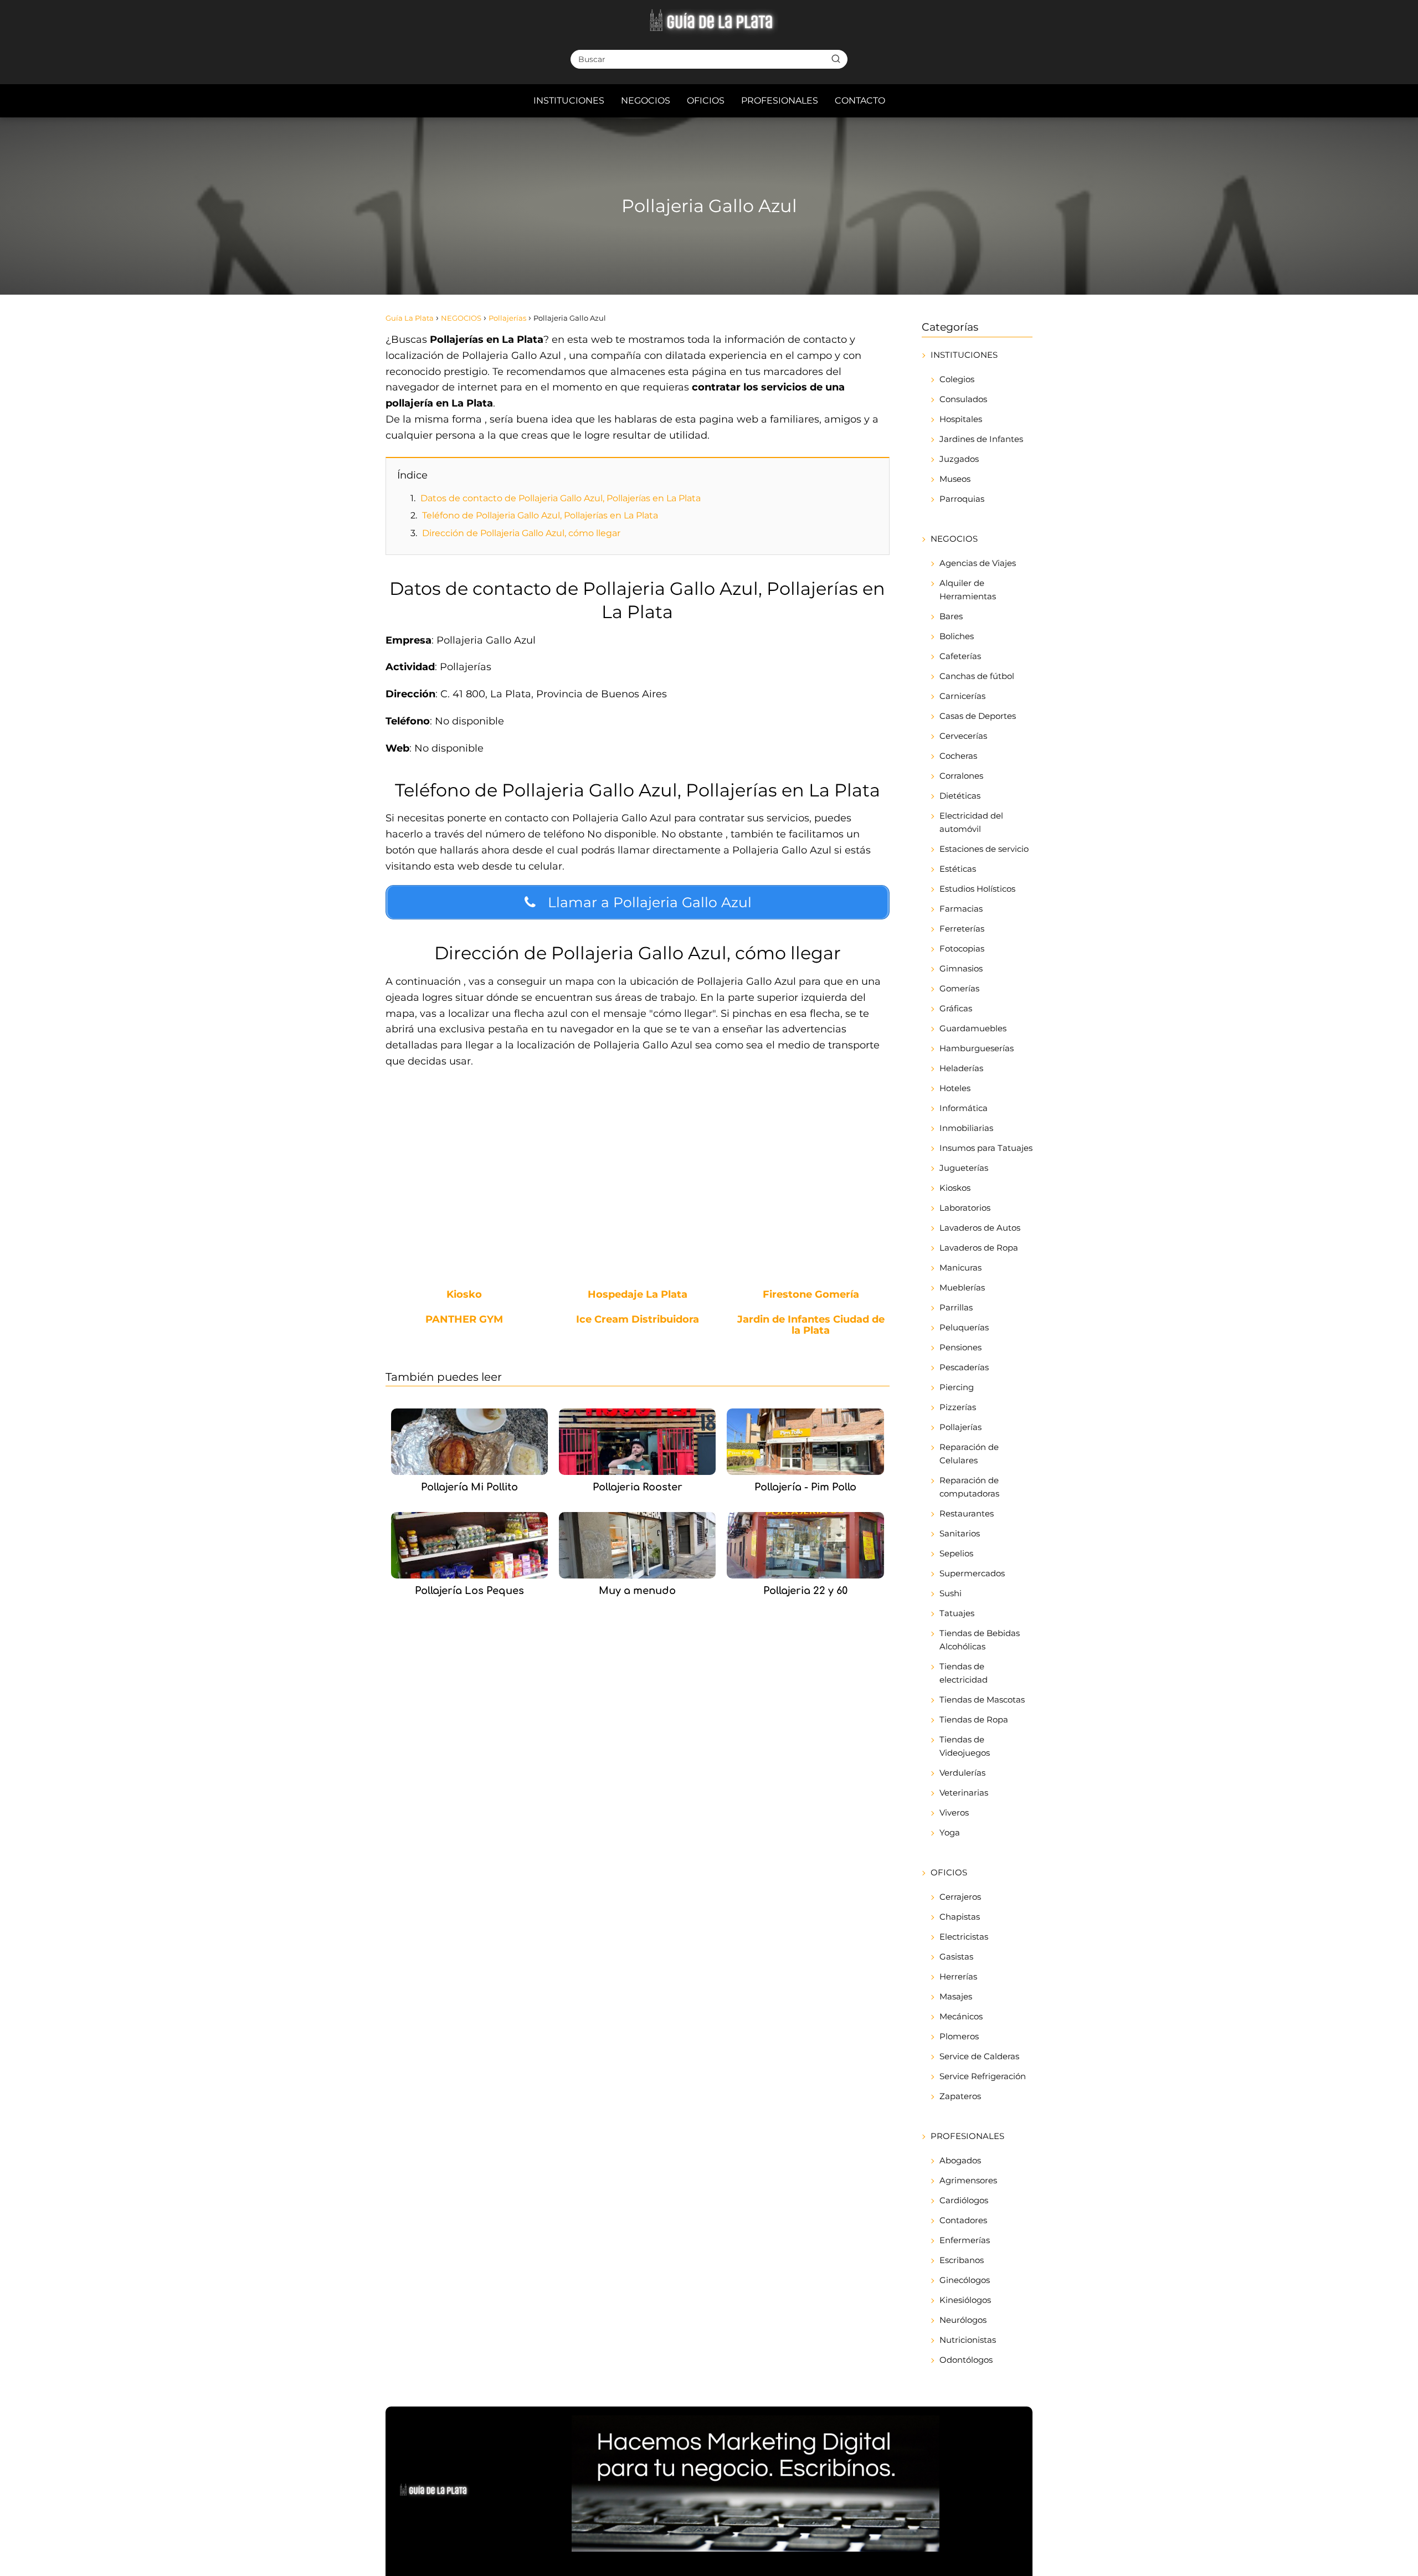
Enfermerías (965, 2240)
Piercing (957, 1387)
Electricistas (964, 1937)
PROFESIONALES (780, 101)
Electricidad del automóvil (971, 822)
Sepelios (956, 1553)
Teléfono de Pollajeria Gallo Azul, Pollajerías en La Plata (540, 515)
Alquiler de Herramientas (968, 590)
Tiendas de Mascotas (982, 1700)
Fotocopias (962, 948)
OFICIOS (706, 101)
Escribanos (962, 2260)
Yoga (950, 1832)
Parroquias (962, 499)
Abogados (960, 2160)
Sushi (951, 1593)
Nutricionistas (968, 2340)
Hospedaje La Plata (638, 1295)
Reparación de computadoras (969, 1487)
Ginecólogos (965, 2280)
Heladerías (961, 1068)
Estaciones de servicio (984, 849)
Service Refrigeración (983, 2076)
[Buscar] (836, 59)
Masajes (956, 1996)
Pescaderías (964, 1367)
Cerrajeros (960, 1897)
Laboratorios (965, 1208)
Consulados (963, 399)
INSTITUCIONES (569, 101)
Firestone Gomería (811, 1295)
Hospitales (961, 419)
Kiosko (464, 1295)
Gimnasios (961, 968)
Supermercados (972, 1573)
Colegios (957, 379)
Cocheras (958, 756)
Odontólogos (966, 2360)
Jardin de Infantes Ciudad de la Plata (811, 1325)
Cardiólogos (964, 2200)
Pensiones (960, 1347)
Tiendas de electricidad (964, 1673)
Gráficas (956, 1008)
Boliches (957, 636)
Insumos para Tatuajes (986, 1148)
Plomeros (959, 2036)
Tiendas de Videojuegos (965, 1746)
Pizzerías (958, 1407)
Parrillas (956, 1307)
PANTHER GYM (464, 1320)
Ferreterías (962, 929)
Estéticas (958, 869)
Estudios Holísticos (977, 889)
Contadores (963, 2220)
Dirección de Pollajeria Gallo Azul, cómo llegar (521, 533)
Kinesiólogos (965, 2300)
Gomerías (959, 988)
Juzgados (959, 459)
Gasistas (956, 1957)
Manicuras (960, 1268)
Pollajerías (960, 1427)
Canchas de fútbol (977, 676)
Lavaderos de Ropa (979, 1248)
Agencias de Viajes (978, 563)
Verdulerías (962, 1773)
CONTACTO (860, 101)
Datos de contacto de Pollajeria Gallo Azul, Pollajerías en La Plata (561, 498)
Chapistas (960, 1917)
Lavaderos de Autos (980, 1228)
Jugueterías (964, 1168)
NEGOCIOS (646, 101)
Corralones (961, 776)
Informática (964, 1108)
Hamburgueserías (977, 1048)
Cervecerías (963, 736)
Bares (951, 616)
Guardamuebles (973, 1028)
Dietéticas (960, 796)
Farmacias (961, 909)
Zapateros (960, 2096)
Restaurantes (967, 1513)
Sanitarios (960, 1533)
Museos (955, 479)
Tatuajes (957, 1613)
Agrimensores (968, 2180)
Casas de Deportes (978, 716)
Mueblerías (962, 1287)
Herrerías (958, 1976)
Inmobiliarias (966, 1128)
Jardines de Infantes (981, 439)
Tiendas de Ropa (974, 1719)
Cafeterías (960, 656)
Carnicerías (962, 696)
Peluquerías (964, 1327)
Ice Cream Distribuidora (638, 1320)
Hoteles (955, 1088)
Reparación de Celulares (969, 1454)
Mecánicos (961, 2016)
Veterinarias (964, 1793)
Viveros (954, 1813)
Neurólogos (963, 2320)
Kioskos (955, 1188)
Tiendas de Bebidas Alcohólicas (980, 1640)
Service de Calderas (979, 2056)
